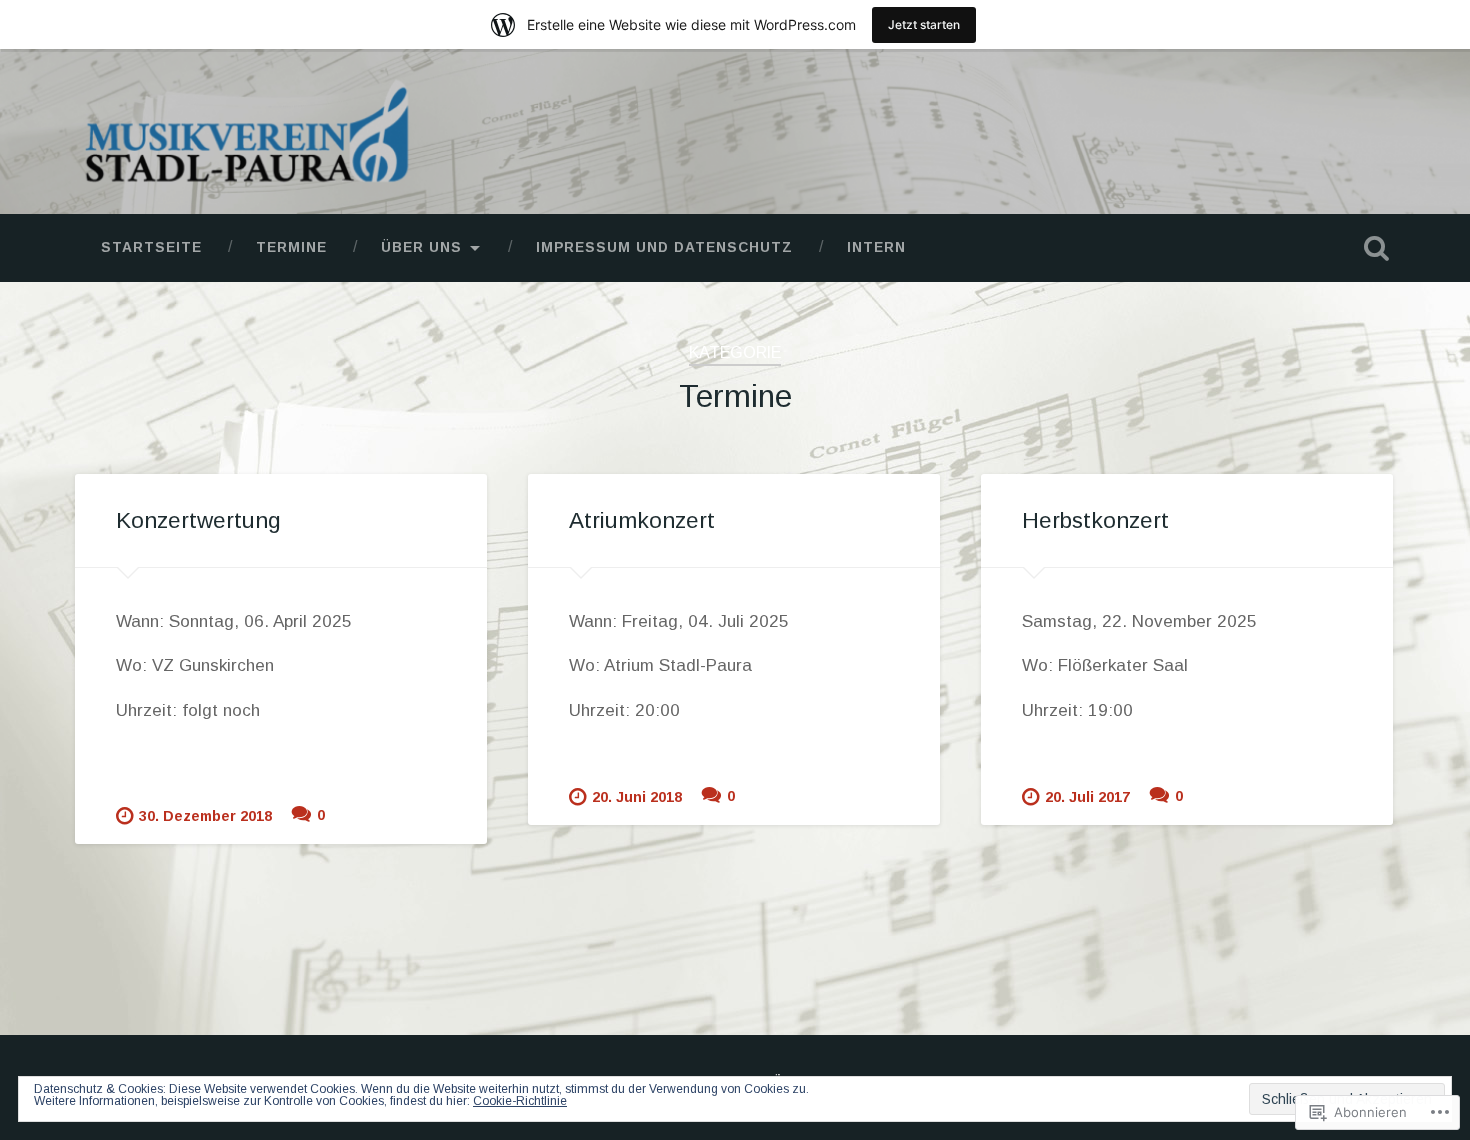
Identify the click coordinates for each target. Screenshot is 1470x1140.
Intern (876, 247)
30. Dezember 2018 (205, 816)
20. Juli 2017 (1087, 797)
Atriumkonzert (642, 520)
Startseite (151, 247)
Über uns (421, 247)
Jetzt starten (924, 24)
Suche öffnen (1377, 248)
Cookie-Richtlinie (520, 1101)
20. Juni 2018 (637, 797)
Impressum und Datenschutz (664, 247)
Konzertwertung (198, 520)
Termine (291, 247)
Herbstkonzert (1095, 520)
